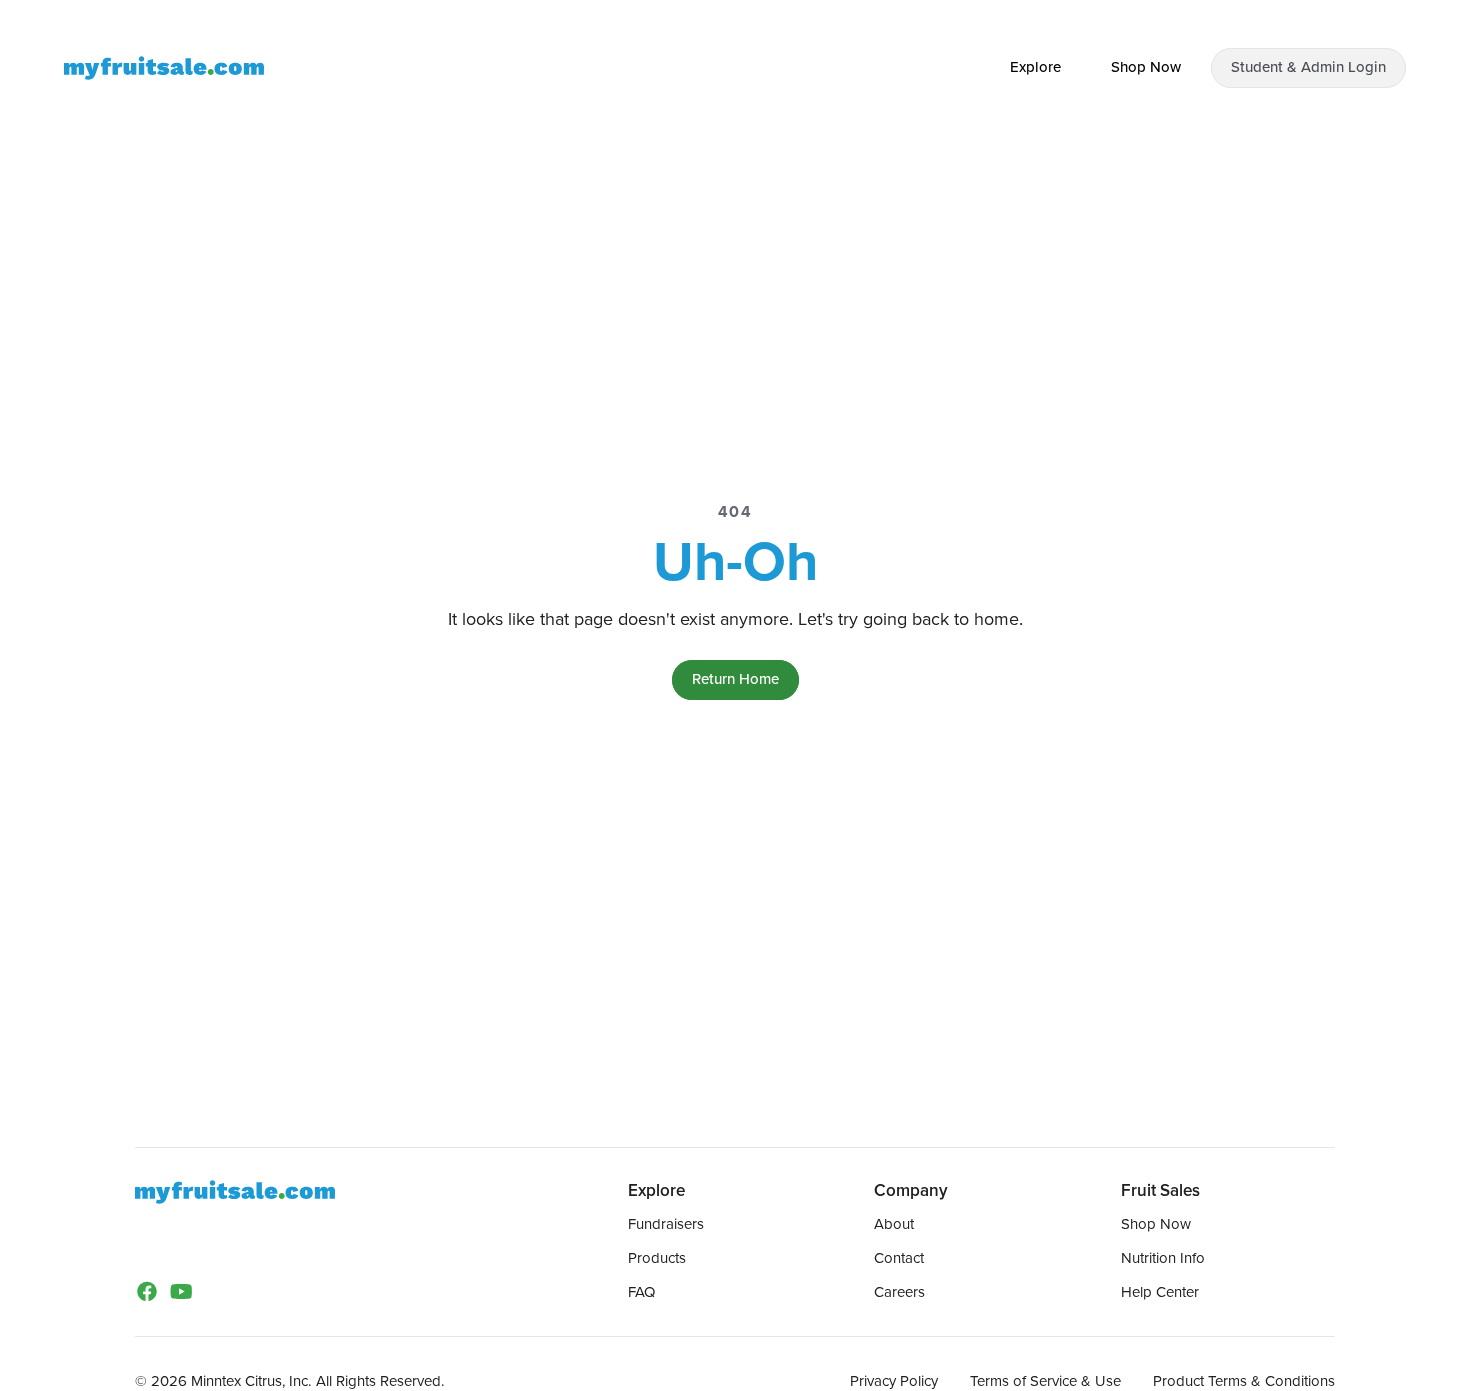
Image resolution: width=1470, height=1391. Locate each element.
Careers (899, 1292)
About (894, 1224)
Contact (899, 1258)
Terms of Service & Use (1045, 1381)
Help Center (1160, 1292)
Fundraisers (666, 1224)
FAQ (641, 1292)
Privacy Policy (894, 1381)
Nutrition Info (1163, 1258)
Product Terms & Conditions (1244, 1381)
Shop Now (1156, 1224)
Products (657, 1258)
